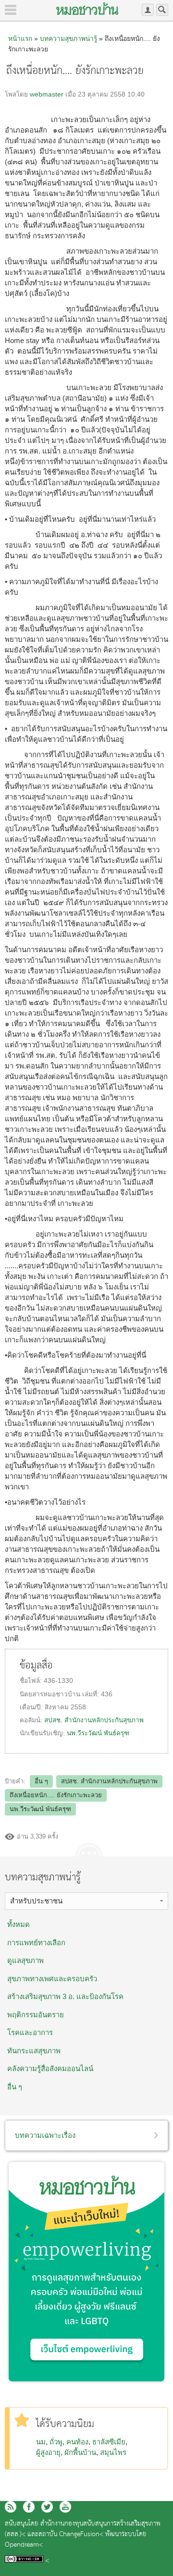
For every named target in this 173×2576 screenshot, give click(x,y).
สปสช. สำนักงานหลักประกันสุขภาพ (94, 1720)
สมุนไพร (113, 2452)
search (162, 10)
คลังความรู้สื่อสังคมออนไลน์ (50, 2068)
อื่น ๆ (41, 1781)
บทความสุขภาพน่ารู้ (68, 38)
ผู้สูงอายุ (48, 2452)
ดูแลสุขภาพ (25, 1960)
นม (41, 2442)
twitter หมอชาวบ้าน (47, 2507)
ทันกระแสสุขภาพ (34, 2051)
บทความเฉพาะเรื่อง (45, 2135)
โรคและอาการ (30, 2032)
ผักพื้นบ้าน (80, 2452)
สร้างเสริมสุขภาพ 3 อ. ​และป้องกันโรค (65, 1996)
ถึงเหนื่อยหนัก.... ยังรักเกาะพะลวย (56, 1795)
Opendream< (24, 2545)
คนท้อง (77, 2442)
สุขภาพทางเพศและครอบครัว (52, 1979)
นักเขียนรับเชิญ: (43, 1733)
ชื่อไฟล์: (32, 1681)
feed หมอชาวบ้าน (11, 2507)
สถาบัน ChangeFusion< (71, 2534)
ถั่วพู (56, 2442)
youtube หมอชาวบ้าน (65, 2507)
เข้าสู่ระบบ (148, 10)
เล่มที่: (92, 1694)
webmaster (47, 94)
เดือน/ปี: (32, 1707)
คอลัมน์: (32, 1720)
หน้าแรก (20, 38)
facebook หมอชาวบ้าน (29, 2507)
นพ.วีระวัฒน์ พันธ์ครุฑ (98, 1733)
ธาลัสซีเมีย (109, 2442)
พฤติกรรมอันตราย (36, 2015)
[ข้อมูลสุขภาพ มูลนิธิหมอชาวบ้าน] (87, 9)
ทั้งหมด (19, 1924)
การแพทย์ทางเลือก (36, 1943)
